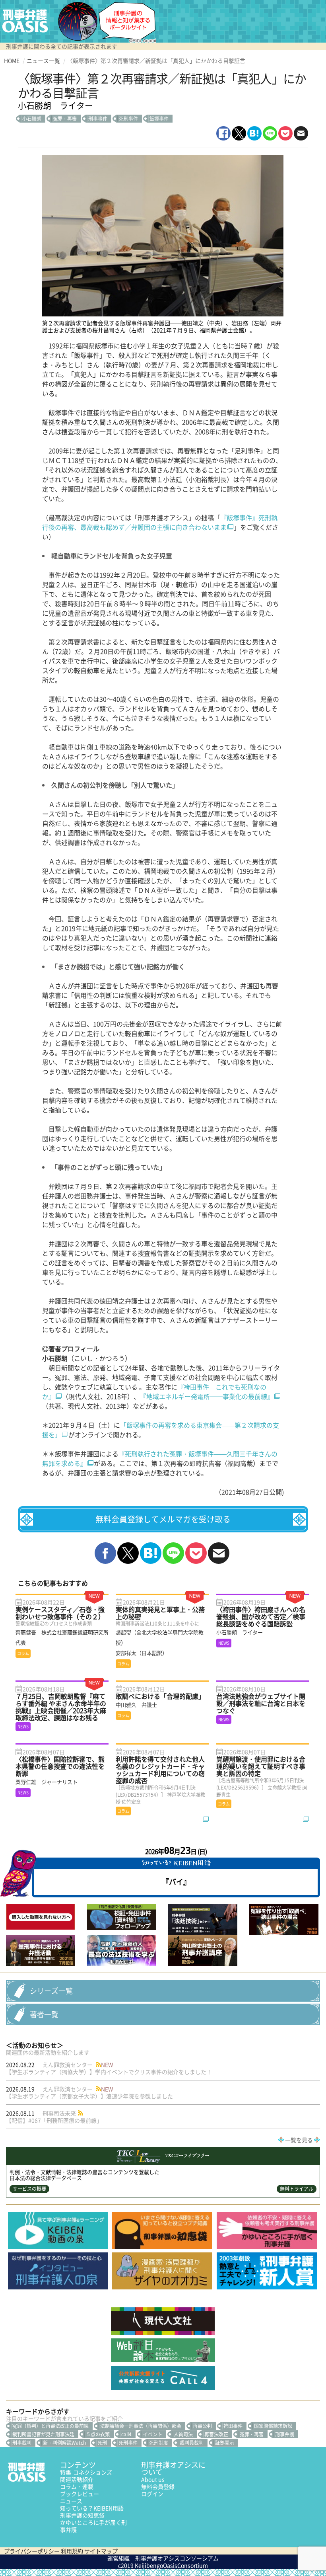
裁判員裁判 (192, 2443)
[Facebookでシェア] (223, 133)
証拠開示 (225, 2443)
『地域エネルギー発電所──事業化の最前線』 (207, 1396)
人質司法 (183, 2434)
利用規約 (72, 2551)
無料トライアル (297, 2189)
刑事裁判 (22, 2443)
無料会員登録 (158, 2486)
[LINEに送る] (270, 133)
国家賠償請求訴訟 (273, 2426)
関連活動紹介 (77, 2479)
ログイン (152, 2494)
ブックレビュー (80, 2494)
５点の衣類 (98, 2434)
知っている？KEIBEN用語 (92, 2508)
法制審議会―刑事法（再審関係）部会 (141, 2426)
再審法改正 (216, 2434)
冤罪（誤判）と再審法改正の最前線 (50, 2426)
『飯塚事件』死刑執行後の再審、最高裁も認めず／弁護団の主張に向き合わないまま (160, 522)
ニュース (71, 2501)
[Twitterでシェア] (239, 133)
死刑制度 (159, 2443)
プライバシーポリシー (32, 2551)
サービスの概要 (29, 2189)
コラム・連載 (77, 2486)
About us (153, 2479)
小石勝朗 (32, 119)
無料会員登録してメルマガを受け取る (163, 1519)
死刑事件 (128, 119)
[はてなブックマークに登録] (254, 133)
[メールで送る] (301, 133)
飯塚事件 (159, 119)
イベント (153, 2434)
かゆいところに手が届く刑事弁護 (93, 2526)
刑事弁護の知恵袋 (82, 2515)
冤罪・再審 (65, 119)
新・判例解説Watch (64, 2443)
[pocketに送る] (285, 133)
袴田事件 (233, 2426)
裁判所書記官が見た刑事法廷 (43, 2434)
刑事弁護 (285, 2434)
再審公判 (202, 2426)
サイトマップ (101, 2551)
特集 (87, 2472)
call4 (126, 2434)
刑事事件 (98, 119)
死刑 (102, 2443)
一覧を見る (299, 2140)
